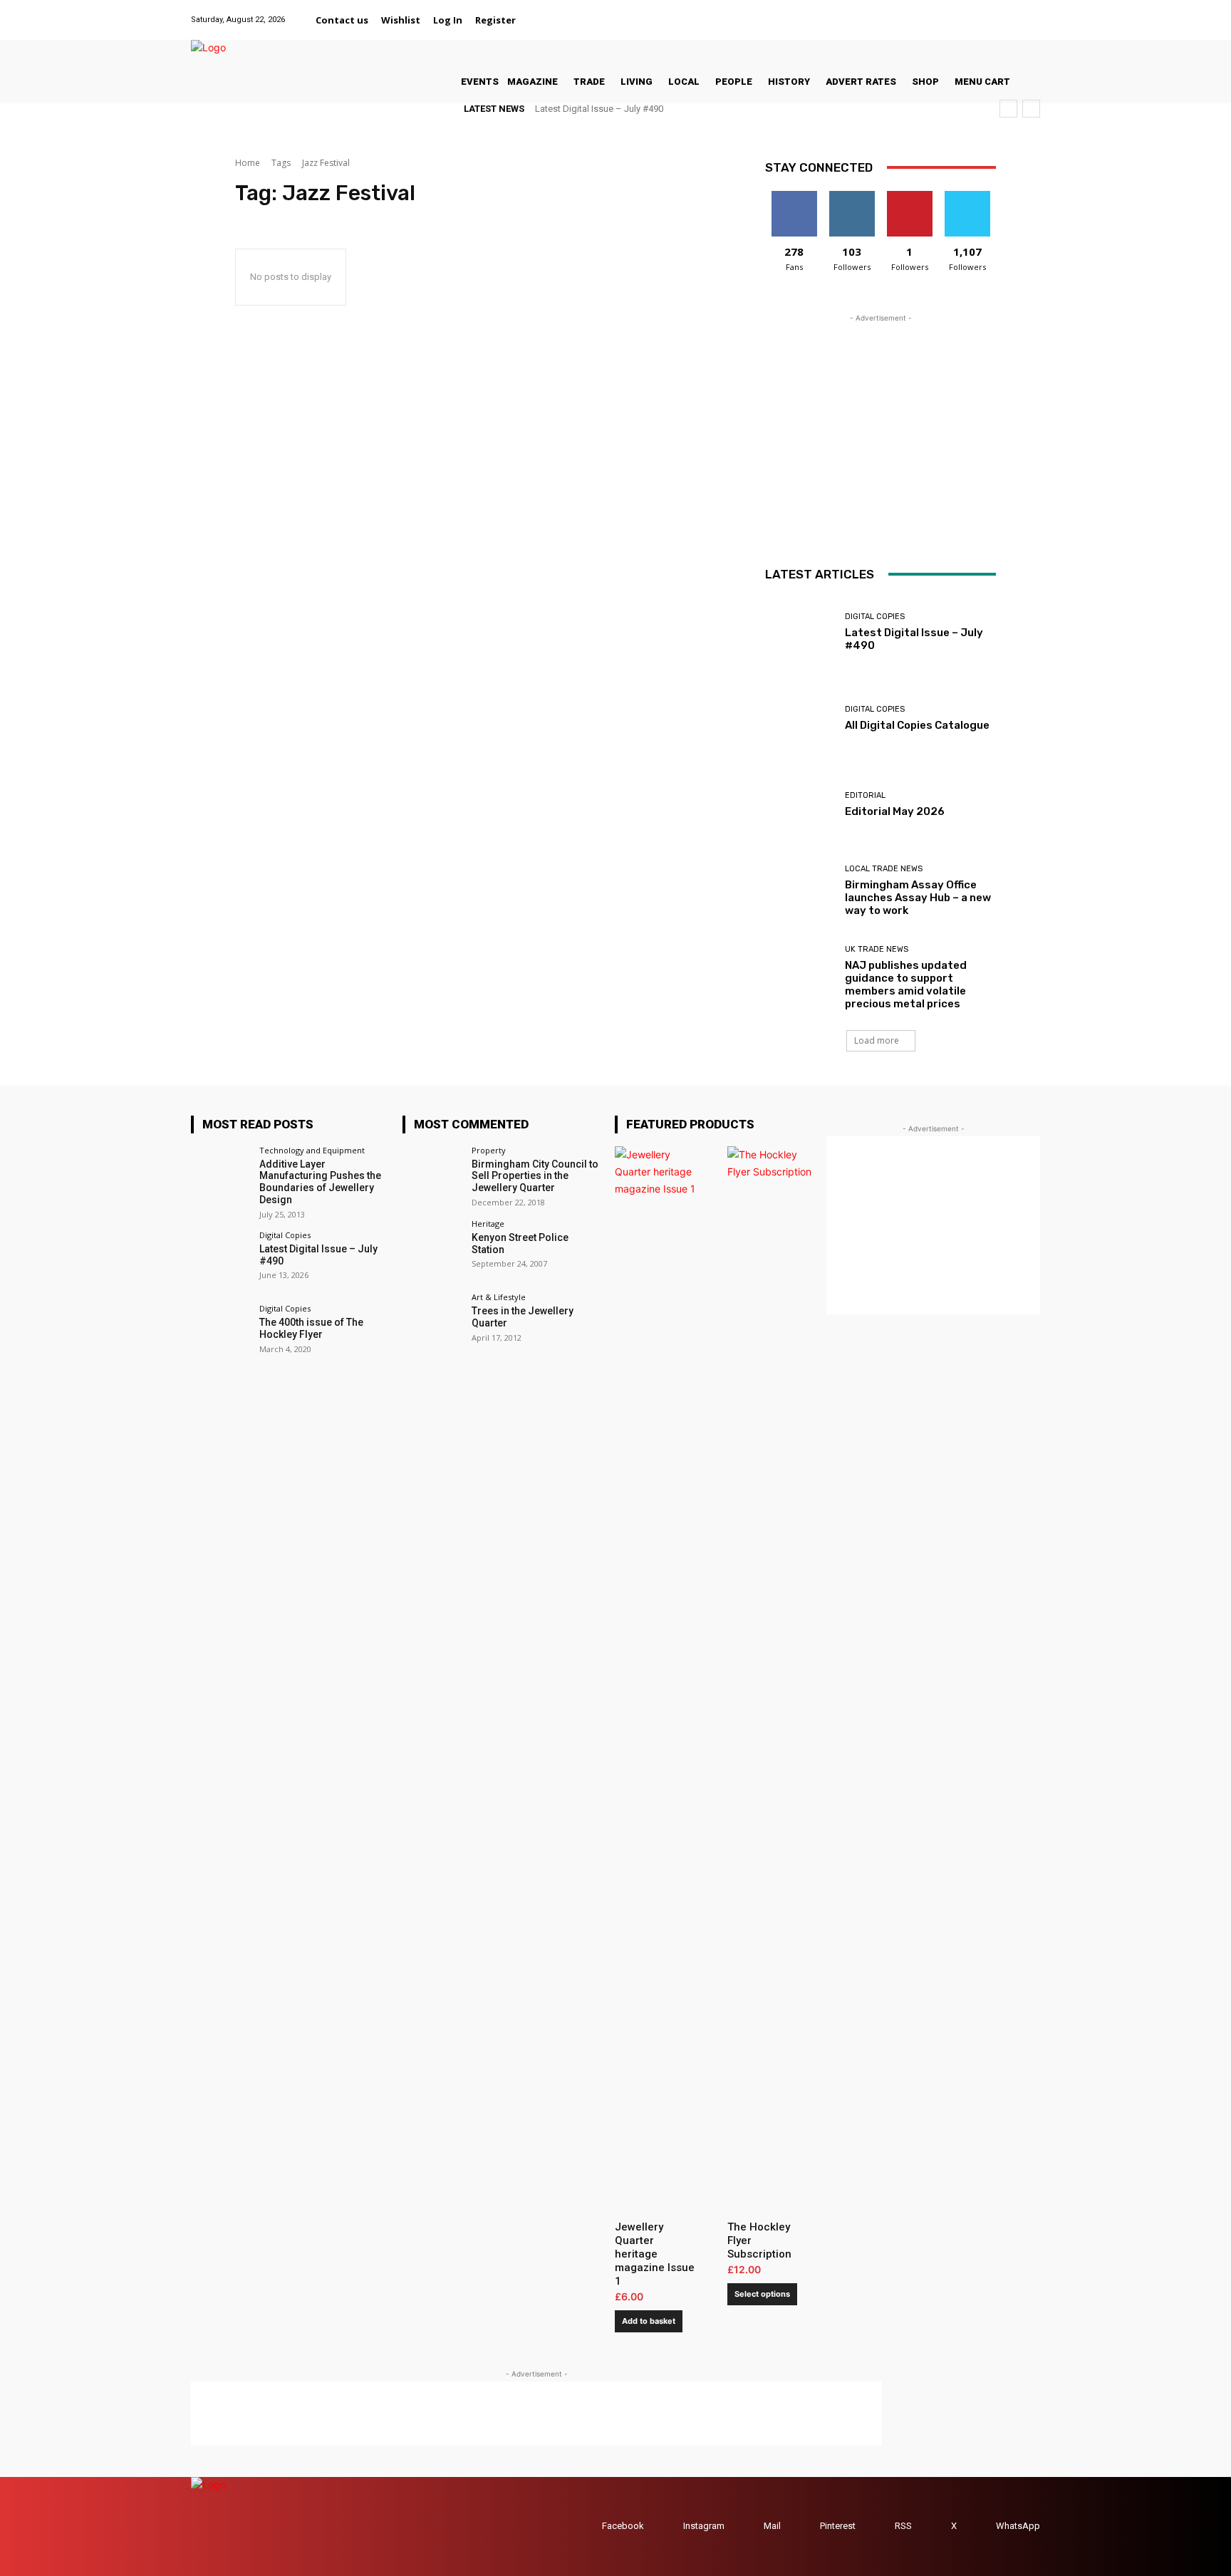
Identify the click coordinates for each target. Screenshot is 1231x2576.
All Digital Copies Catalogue (917, 725)
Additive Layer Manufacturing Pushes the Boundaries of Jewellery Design (320, 1182)
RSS (903, 2526)
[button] (539, 20)
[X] (1013, 12)
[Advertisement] (881, 415)
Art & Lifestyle (499, 1297)
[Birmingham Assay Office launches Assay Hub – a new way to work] (800, 891)
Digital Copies (875, 617)
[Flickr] (941, 12)
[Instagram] (959, 12)
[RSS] (881, 2526)
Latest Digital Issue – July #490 (599, 109)
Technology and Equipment (312, 1150)
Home (248, 163)
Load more (877, 1040)
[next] (1031, 109)
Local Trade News (884, 869)
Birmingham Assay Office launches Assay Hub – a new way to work (918, 898)
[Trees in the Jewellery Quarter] (432, 1323)
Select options (762, 2294)
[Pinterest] (995, 12)
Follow (852, 196)
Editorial (865, 795)
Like (794, 196)
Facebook (623, 2526)
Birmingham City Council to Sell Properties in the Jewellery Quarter (535, 1176)
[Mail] (977, 12)
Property (489, 1150)
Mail (772, 2526)
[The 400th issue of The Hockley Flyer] (220, 1334)
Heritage (488, 1224)
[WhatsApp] (1031, 12)
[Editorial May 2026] (800, 805)
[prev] (1008, 109)
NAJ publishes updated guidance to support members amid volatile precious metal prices (906, 985)
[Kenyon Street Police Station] (432, 1249)
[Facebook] (924, 12)
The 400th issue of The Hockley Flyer (311, 1328)
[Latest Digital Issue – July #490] (800, 632)
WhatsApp (1018, 2526)
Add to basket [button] (649, 2321)
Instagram (704, 2526)
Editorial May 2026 (895, 811)
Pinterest (838, 2526)
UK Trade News (877, 949)
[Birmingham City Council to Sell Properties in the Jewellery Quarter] (432, 1176)
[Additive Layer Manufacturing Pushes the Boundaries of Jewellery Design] (220, 1176)
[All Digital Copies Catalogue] (800, 718)
